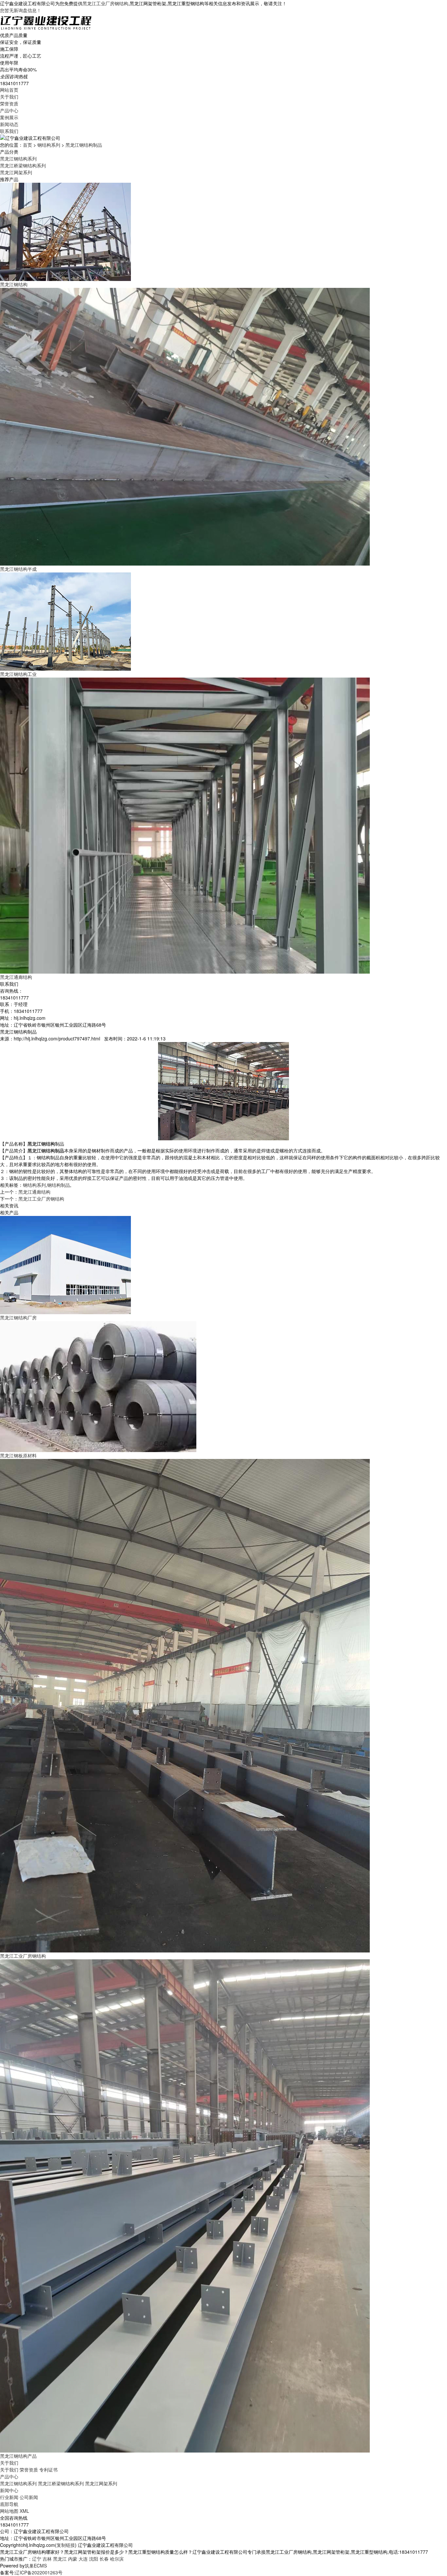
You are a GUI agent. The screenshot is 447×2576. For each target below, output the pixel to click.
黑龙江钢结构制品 (84, 145)
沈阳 (94, 2559)
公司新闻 (29, 2497)
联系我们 (9, 131)
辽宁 (37, 2559)
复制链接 (66, 2545)
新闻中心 (9, 2490)
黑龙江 (60, 2559)
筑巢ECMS (36, 2566)
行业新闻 (9, 2497)
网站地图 (9, 2511)
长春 (104, 2559)
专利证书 (48, 2470)
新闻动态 (9, 124)
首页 (27, 145)
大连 (83, 2559)
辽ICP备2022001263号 (39, 2572)
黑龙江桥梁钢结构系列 (23, 165)
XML (24, 2511)
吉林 (47, 2559)
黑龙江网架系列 (16, 172)
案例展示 (9, 117)
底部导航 (9, 2504)
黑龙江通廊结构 (34, 1192)
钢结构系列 (49, 145)
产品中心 (9, 110)
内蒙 (73, 2559)
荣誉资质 (9, 103)
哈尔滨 (117, 2559)
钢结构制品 (59, 1185)
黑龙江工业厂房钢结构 (105, 3)
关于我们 (9, 97)
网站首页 (9, 90)
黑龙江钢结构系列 (18, 159)
